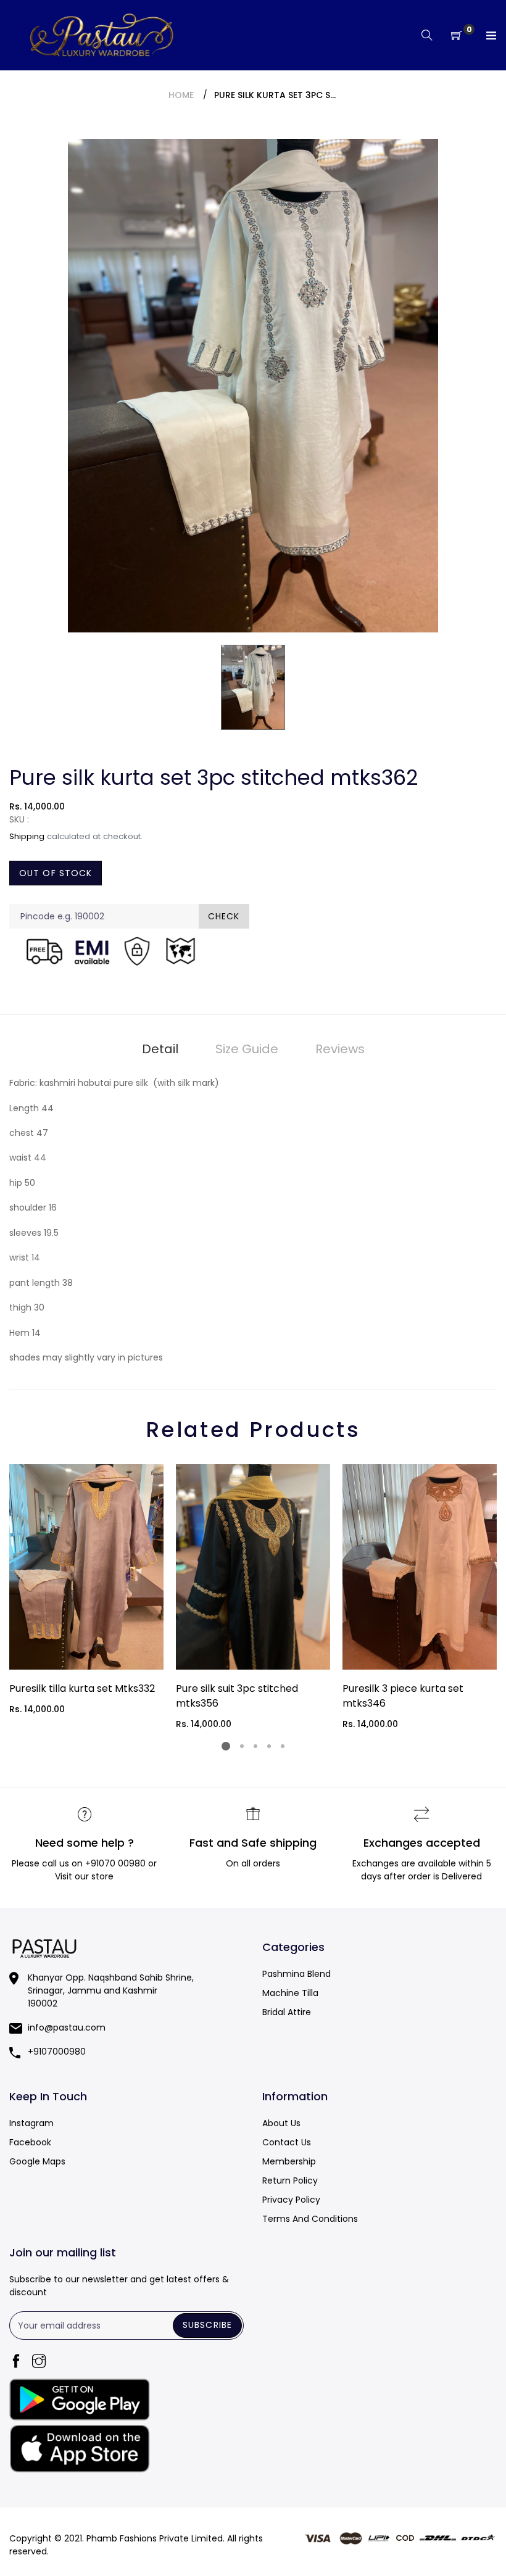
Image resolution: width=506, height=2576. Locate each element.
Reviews (340, 1049)
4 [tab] (269, 1746)
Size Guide (247, 1049)
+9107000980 (57, 2052)
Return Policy (290, 2180)
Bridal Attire (287, 2012)
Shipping (27, 836)
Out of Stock (56, 873)
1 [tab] (226, 1746)
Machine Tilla (290, 1993)
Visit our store (84, 1876)
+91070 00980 (115, 1863)
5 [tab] (283, 1746)
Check (224, 916)
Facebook (30, 2142)
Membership (289, 2161)
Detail (160, 1049)
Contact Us (287, 2142)
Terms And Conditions (310, 2219)
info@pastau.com (67, 2027)
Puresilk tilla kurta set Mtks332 (82, 1688)
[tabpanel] (86, 1590)
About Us (281, 2123)
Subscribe (207, 2325)
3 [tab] (255, 1746)
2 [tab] (242, 1746)
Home (181, 95)
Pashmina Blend (297, 1974)
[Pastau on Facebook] (16, 2362)
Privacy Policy (291, 2200)
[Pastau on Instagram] (39, 2362)
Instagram (31, 2123)
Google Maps (37, 2161)
